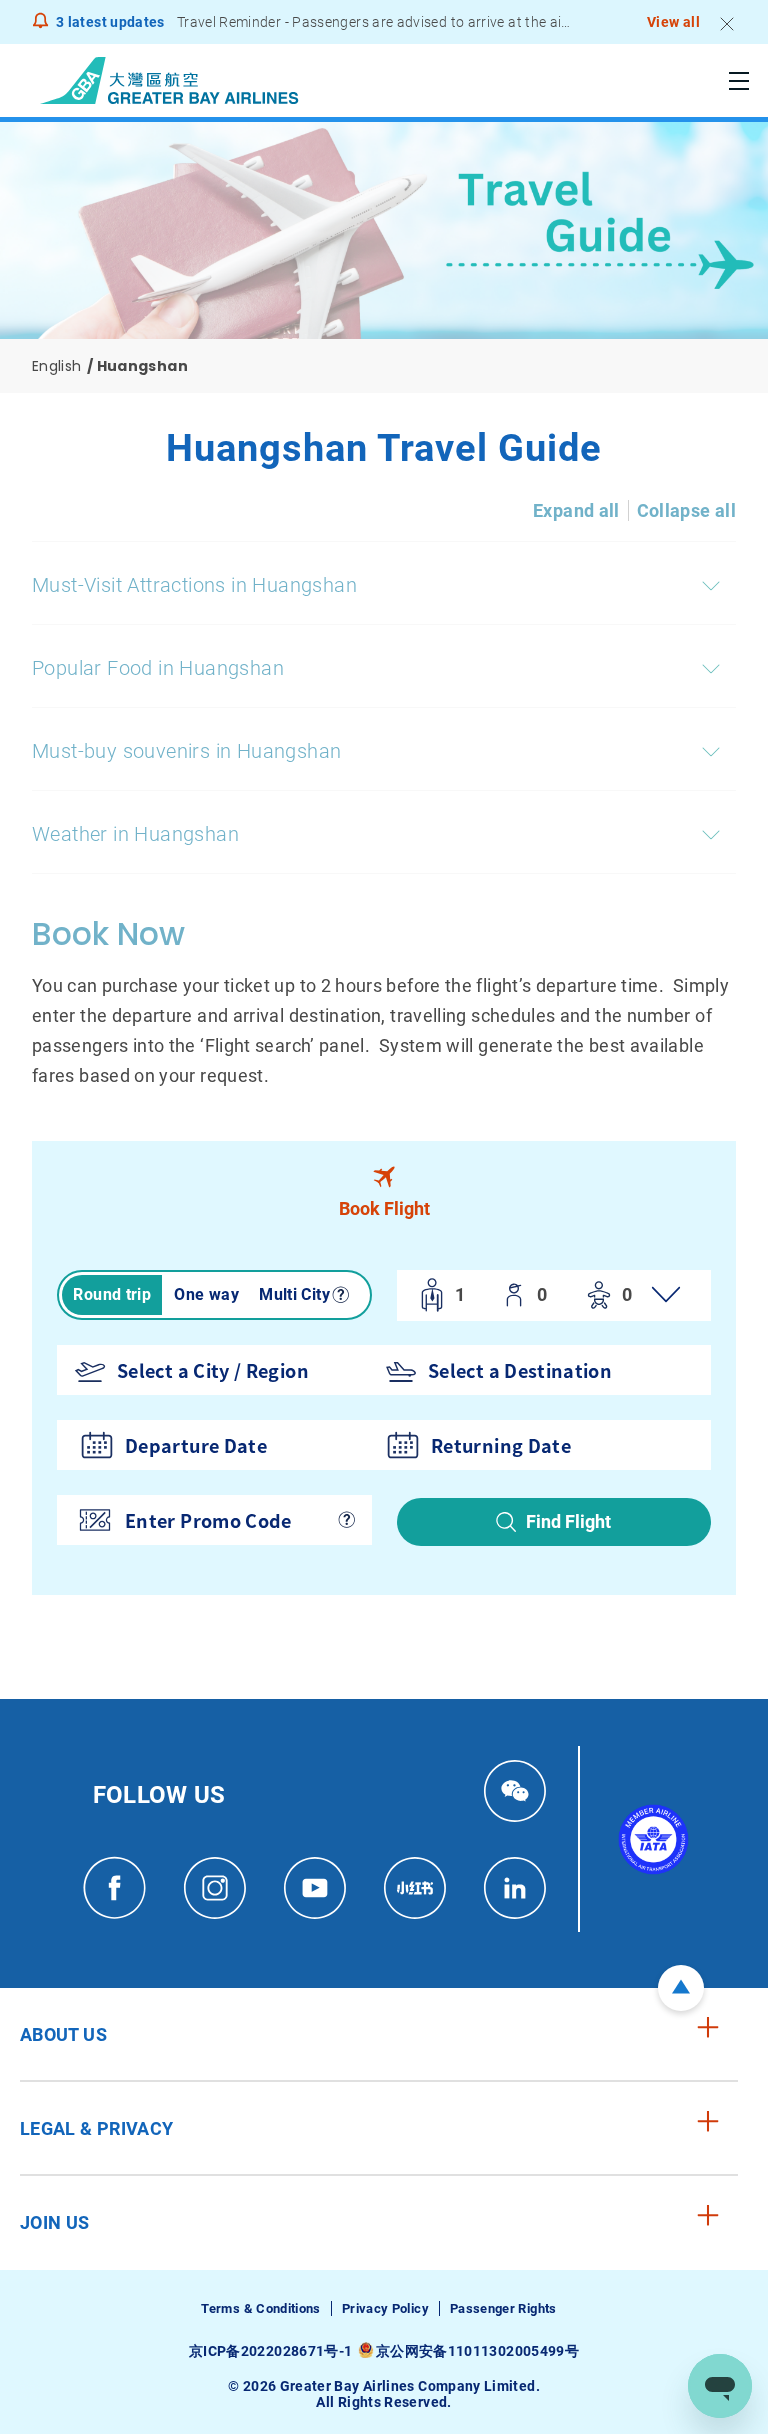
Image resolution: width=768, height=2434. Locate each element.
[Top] (681, 1988)
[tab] (384, 1193)
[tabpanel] (384, 1420)
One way (206, 1294)
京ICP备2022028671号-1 (270, 2351)
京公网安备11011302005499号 (477, 2351)
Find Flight (568, 1521)
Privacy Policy (385, 2308)
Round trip (112, 1294)
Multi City (294, 1294)
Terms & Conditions (260, 2308)
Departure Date (196, 1445)
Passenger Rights (503, 2308)
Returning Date (501, 1445)
